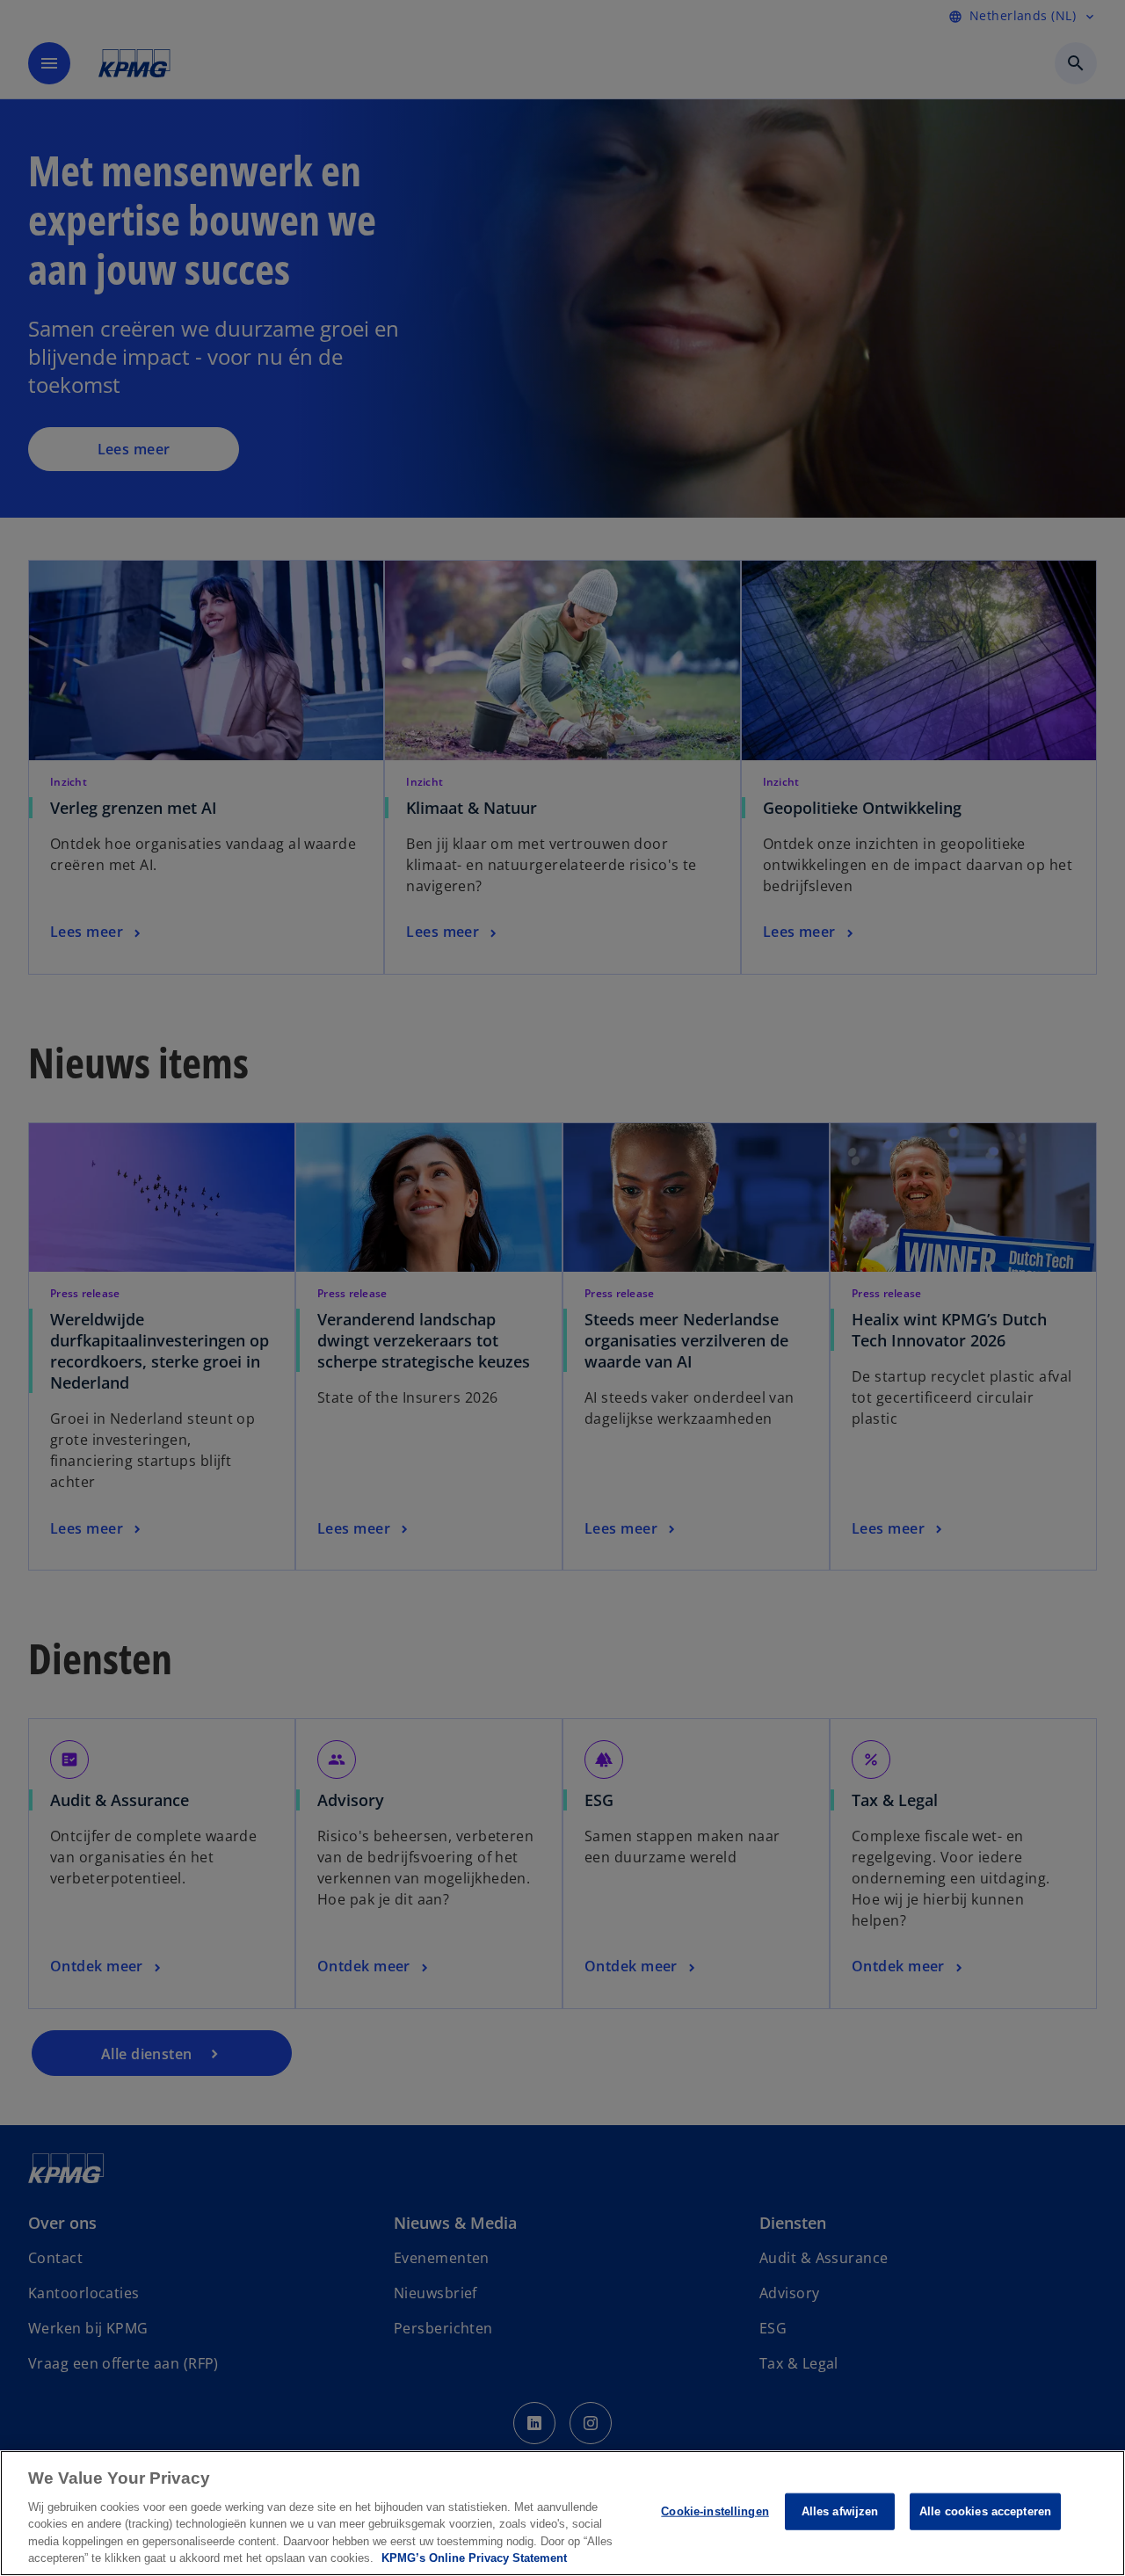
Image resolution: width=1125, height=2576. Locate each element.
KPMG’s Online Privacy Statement (474, 2558)
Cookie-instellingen (715, 2511)
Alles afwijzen (840, 2511)
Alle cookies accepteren (985, 2511)
